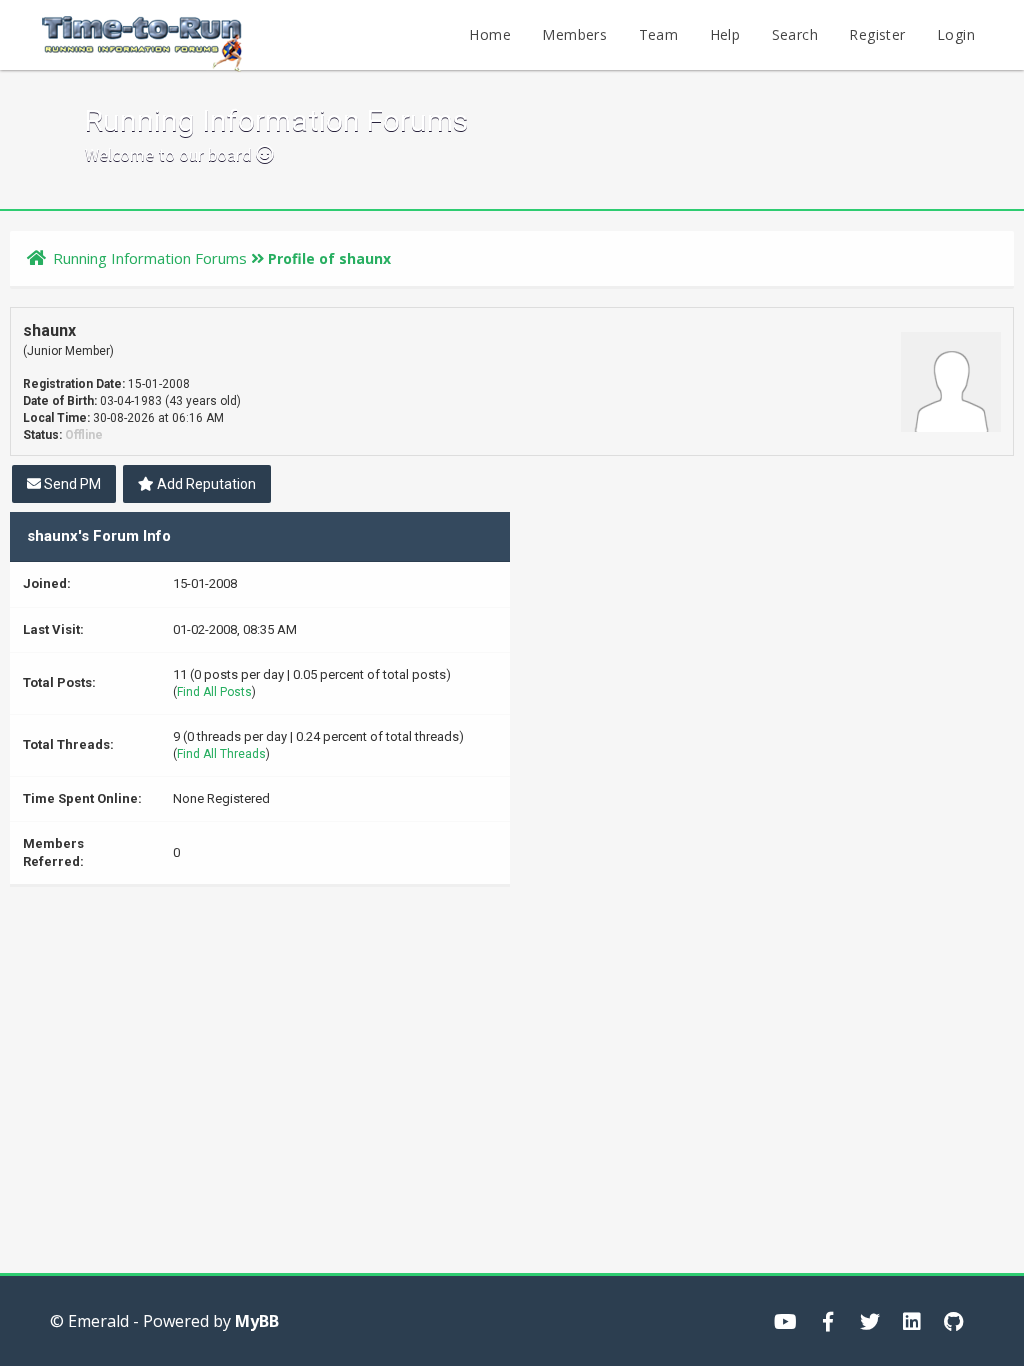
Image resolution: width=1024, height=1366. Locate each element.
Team (659, 34)
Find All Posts (214, 692)
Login (956, 34)
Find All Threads (221, 754)
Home (490, 34)
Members (574, 34)
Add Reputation (205, 484)
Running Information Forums (150, 258)
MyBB (257, 1321)
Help (725, 34)
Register (877, 34)
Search (795, 34)
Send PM (71, 484)
